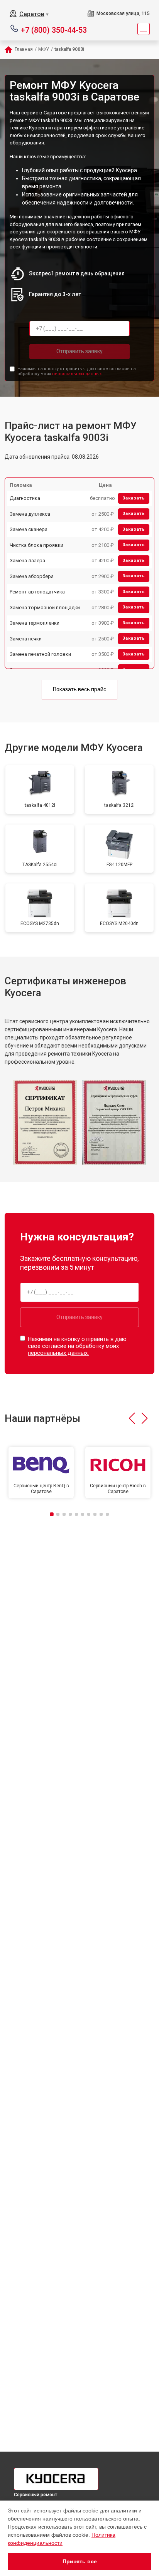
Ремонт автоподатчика (37, 592)
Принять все (80, 2561)
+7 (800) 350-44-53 (54, 29)
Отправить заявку (79, 351)
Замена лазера (27, 561)
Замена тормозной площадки (45, 608)
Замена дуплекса (30, 514)
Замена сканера (29, 529)
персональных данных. (77, 374)
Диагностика (25, 498)
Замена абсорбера (32, 576)
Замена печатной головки (40, 654)
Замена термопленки (35, 623)
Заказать (134, 498)
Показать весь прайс (79, 689)
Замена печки (26, 639)
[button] (132, 1418)
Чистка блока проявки (36, 545)
